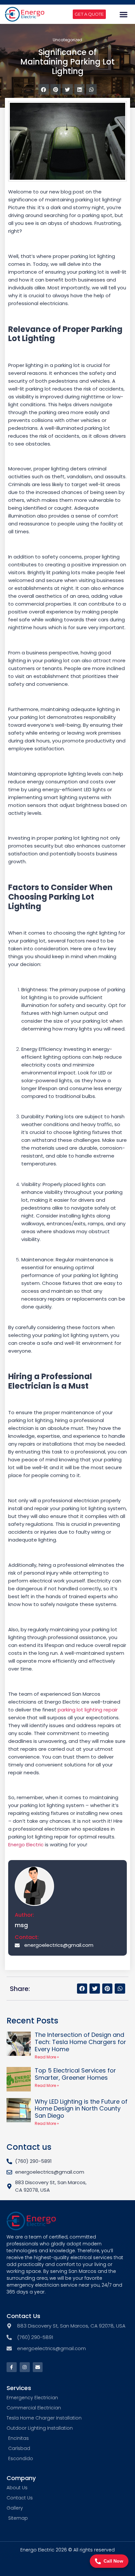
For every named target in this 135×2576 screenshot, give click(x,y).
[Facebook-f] (12, 2367)
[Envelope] (38, 2367)
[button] (124, 14)
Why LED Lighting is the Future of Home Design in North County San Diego (81, 2109)
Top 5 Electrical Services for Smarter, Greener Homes (75, 2074)
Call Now (113, 2561)
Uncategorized (67, 40)
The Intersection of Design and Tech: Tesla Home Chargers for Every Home (80, 2042)
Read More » (47, 2057)
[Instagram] (25, 2367)
